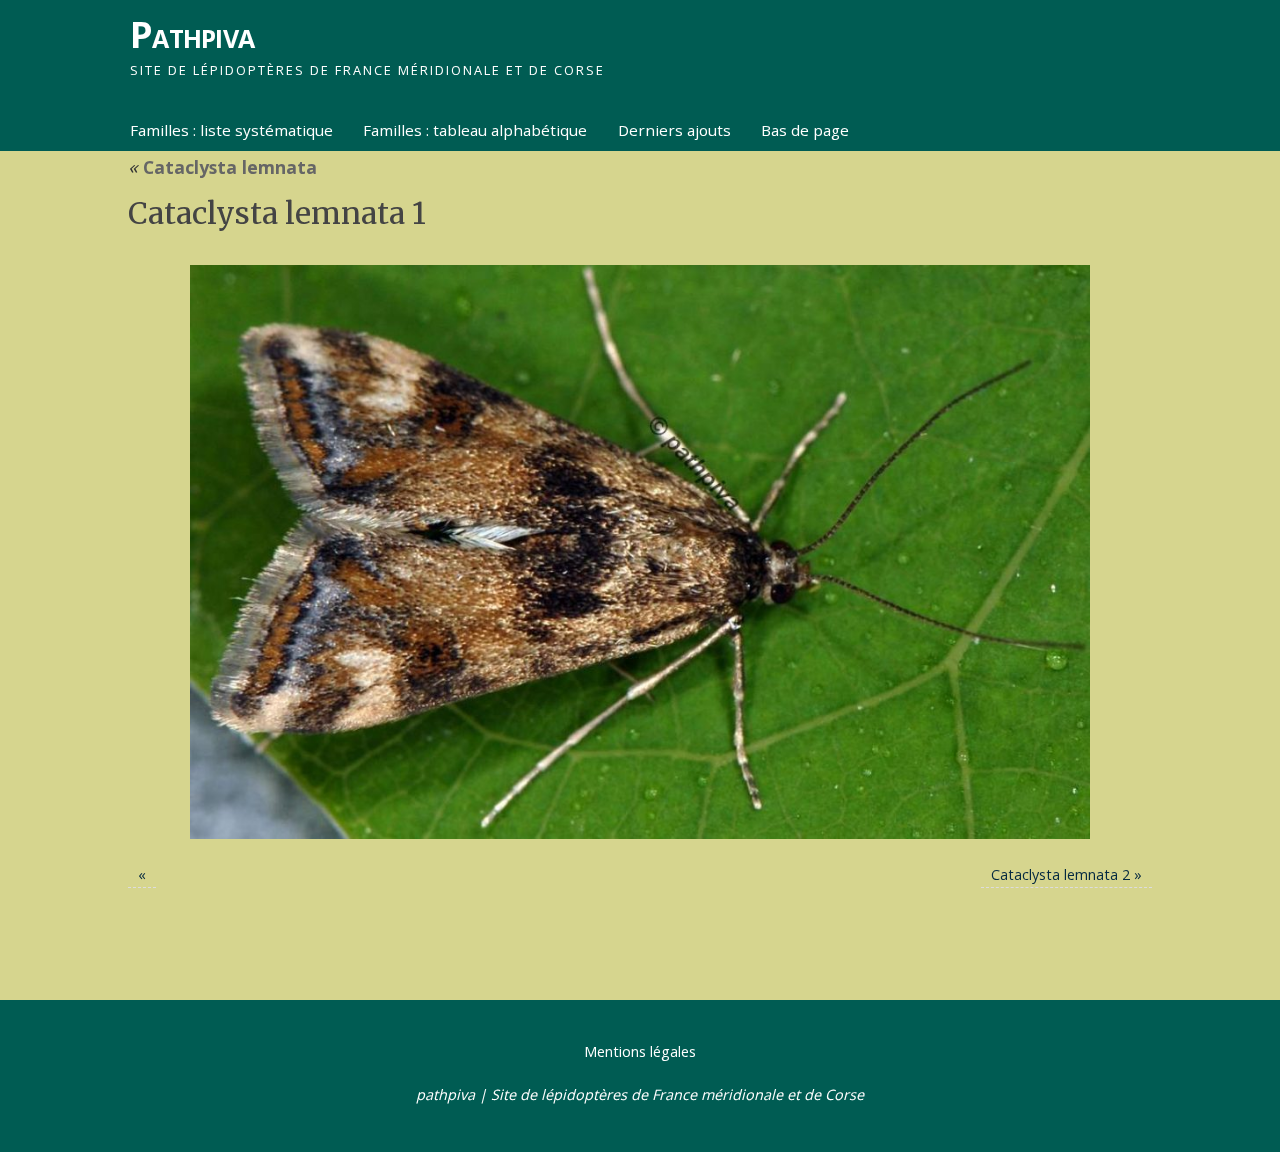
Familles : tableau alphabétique (475, 130)
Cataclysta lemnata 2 (1060, 874)
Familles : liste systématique (231, 130)
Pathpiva (192, 34)
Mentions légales (640, 1051)
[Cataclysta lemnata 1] (640, 552)
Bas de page (805, 130)
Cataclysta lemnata (222, 167)
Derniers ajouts (674, 130)
